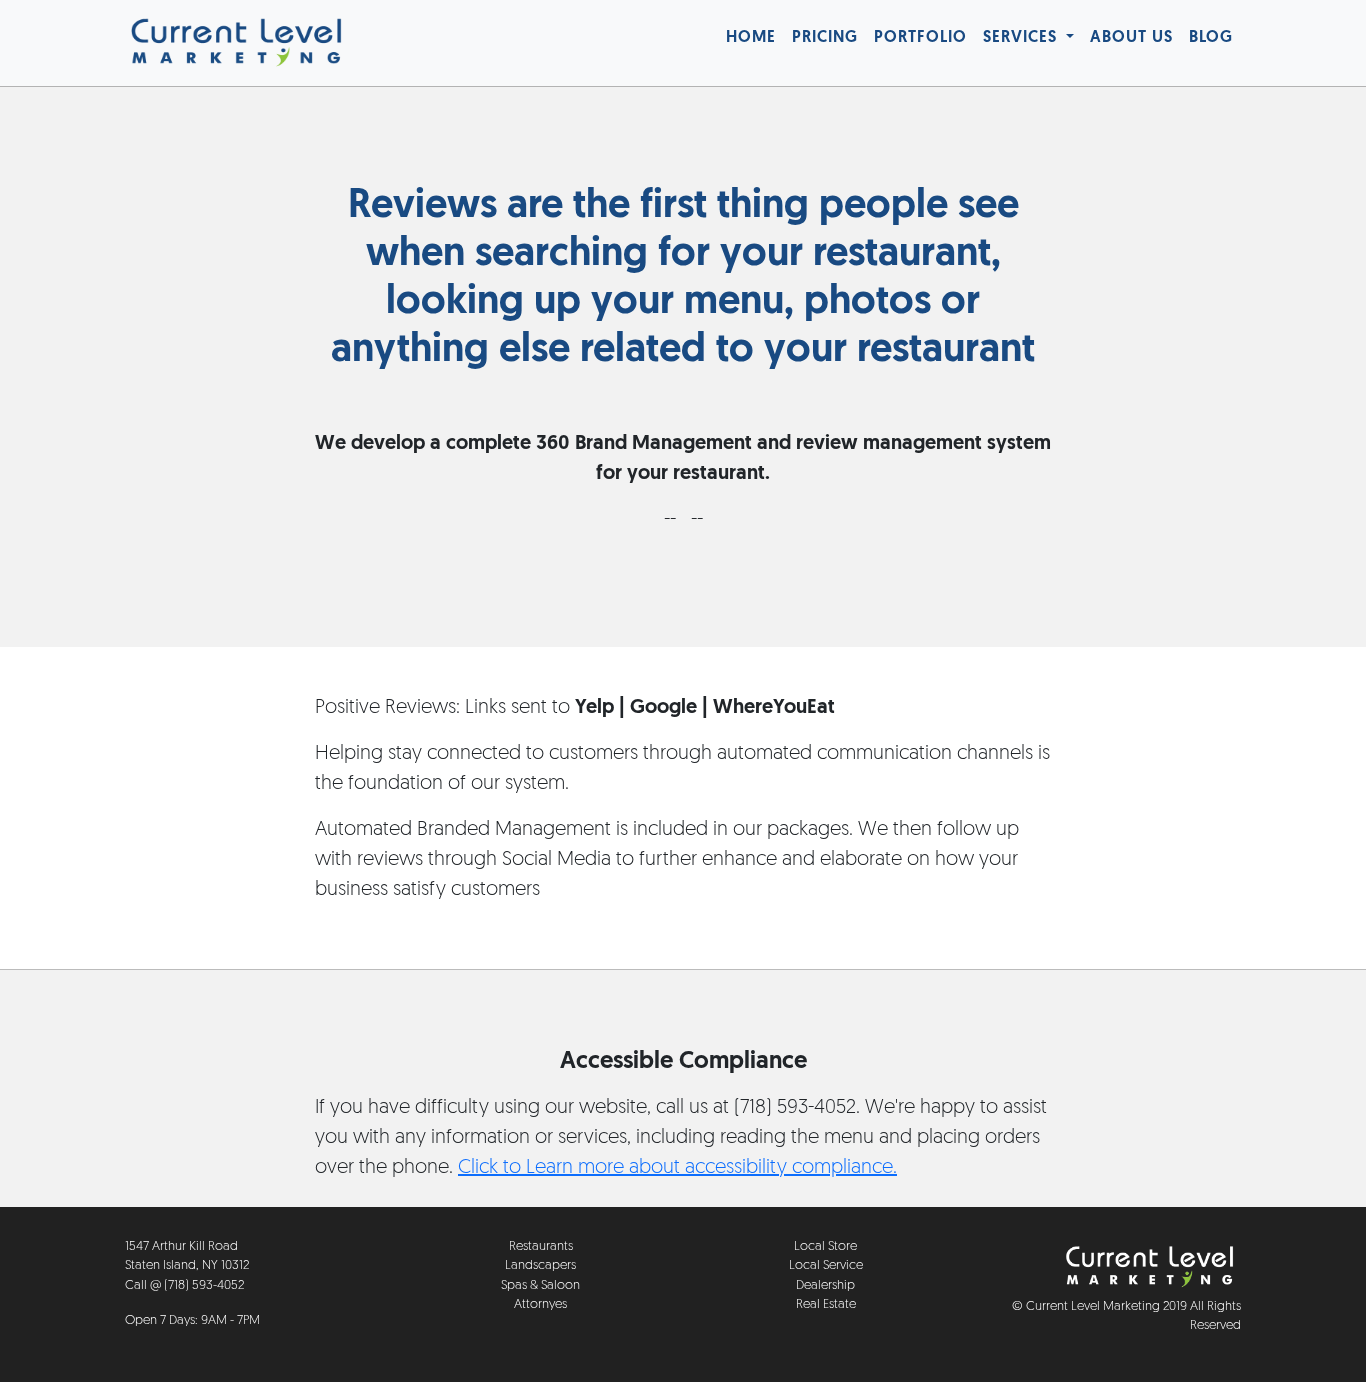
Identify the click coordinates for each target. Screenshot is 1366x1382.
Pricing (825, 38)
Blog (1211, 38)
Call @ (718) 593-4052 (184, 1285)
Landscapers (540, 1265)
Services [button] (1022, 38)
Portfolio (920, 38)
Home (751, 38)
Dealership (825, 1285)
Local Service (826, 1265)
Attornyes (540, 1304)
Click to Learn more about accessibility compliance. (677, 1168)
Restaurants (541, 1246)
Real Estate (826, 1304)
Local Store (825, 1246)
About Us (1131, 38)
